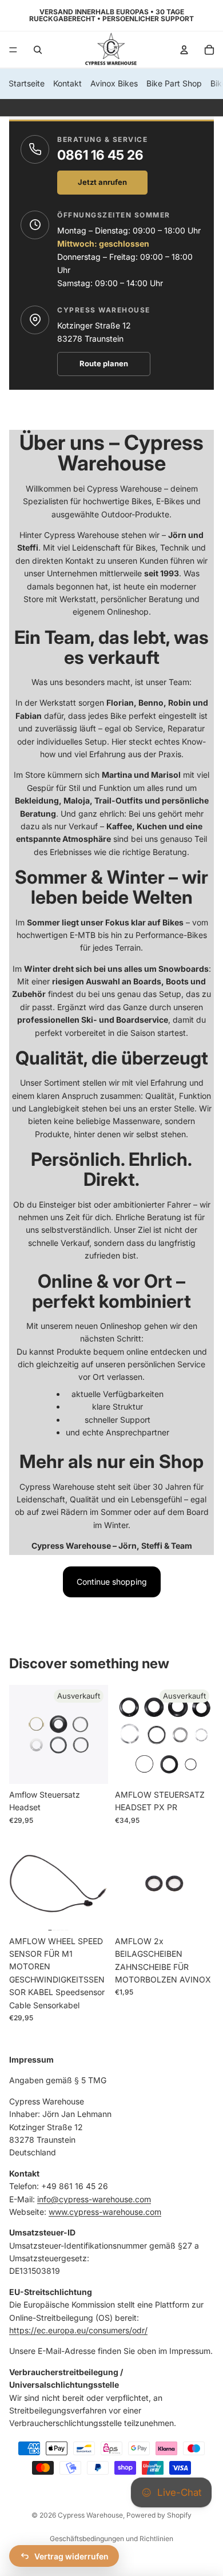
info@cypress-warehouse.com (94, 2199)
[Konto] (184, 50)
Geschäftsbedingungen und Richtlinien (111, 2539)
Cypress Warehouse (90, 2515)
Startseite (27, 83)
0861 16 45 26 (100, 155)
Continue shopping (112, 1582)
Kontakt (67, 83)
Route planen (104, 363)
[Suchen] (38, 50)
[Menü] (13, 50)
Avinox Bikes (114, 83)
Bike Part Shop (174, 83)
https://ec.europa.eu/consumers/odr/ (78, 2330)
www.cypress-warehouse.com (105, 2212)
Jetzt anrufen (102, 182)
